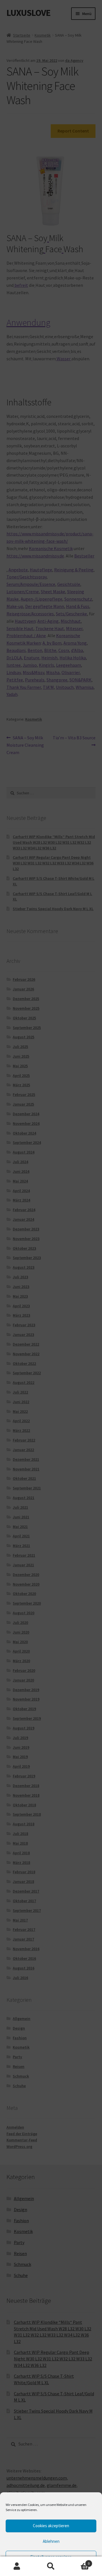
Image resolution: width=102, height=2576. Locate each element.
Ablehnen (51, 2541)
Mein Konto (17, 2566)
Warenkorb (79, 2561)
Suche (51, 2566)
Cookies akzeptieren (51, 2526)
